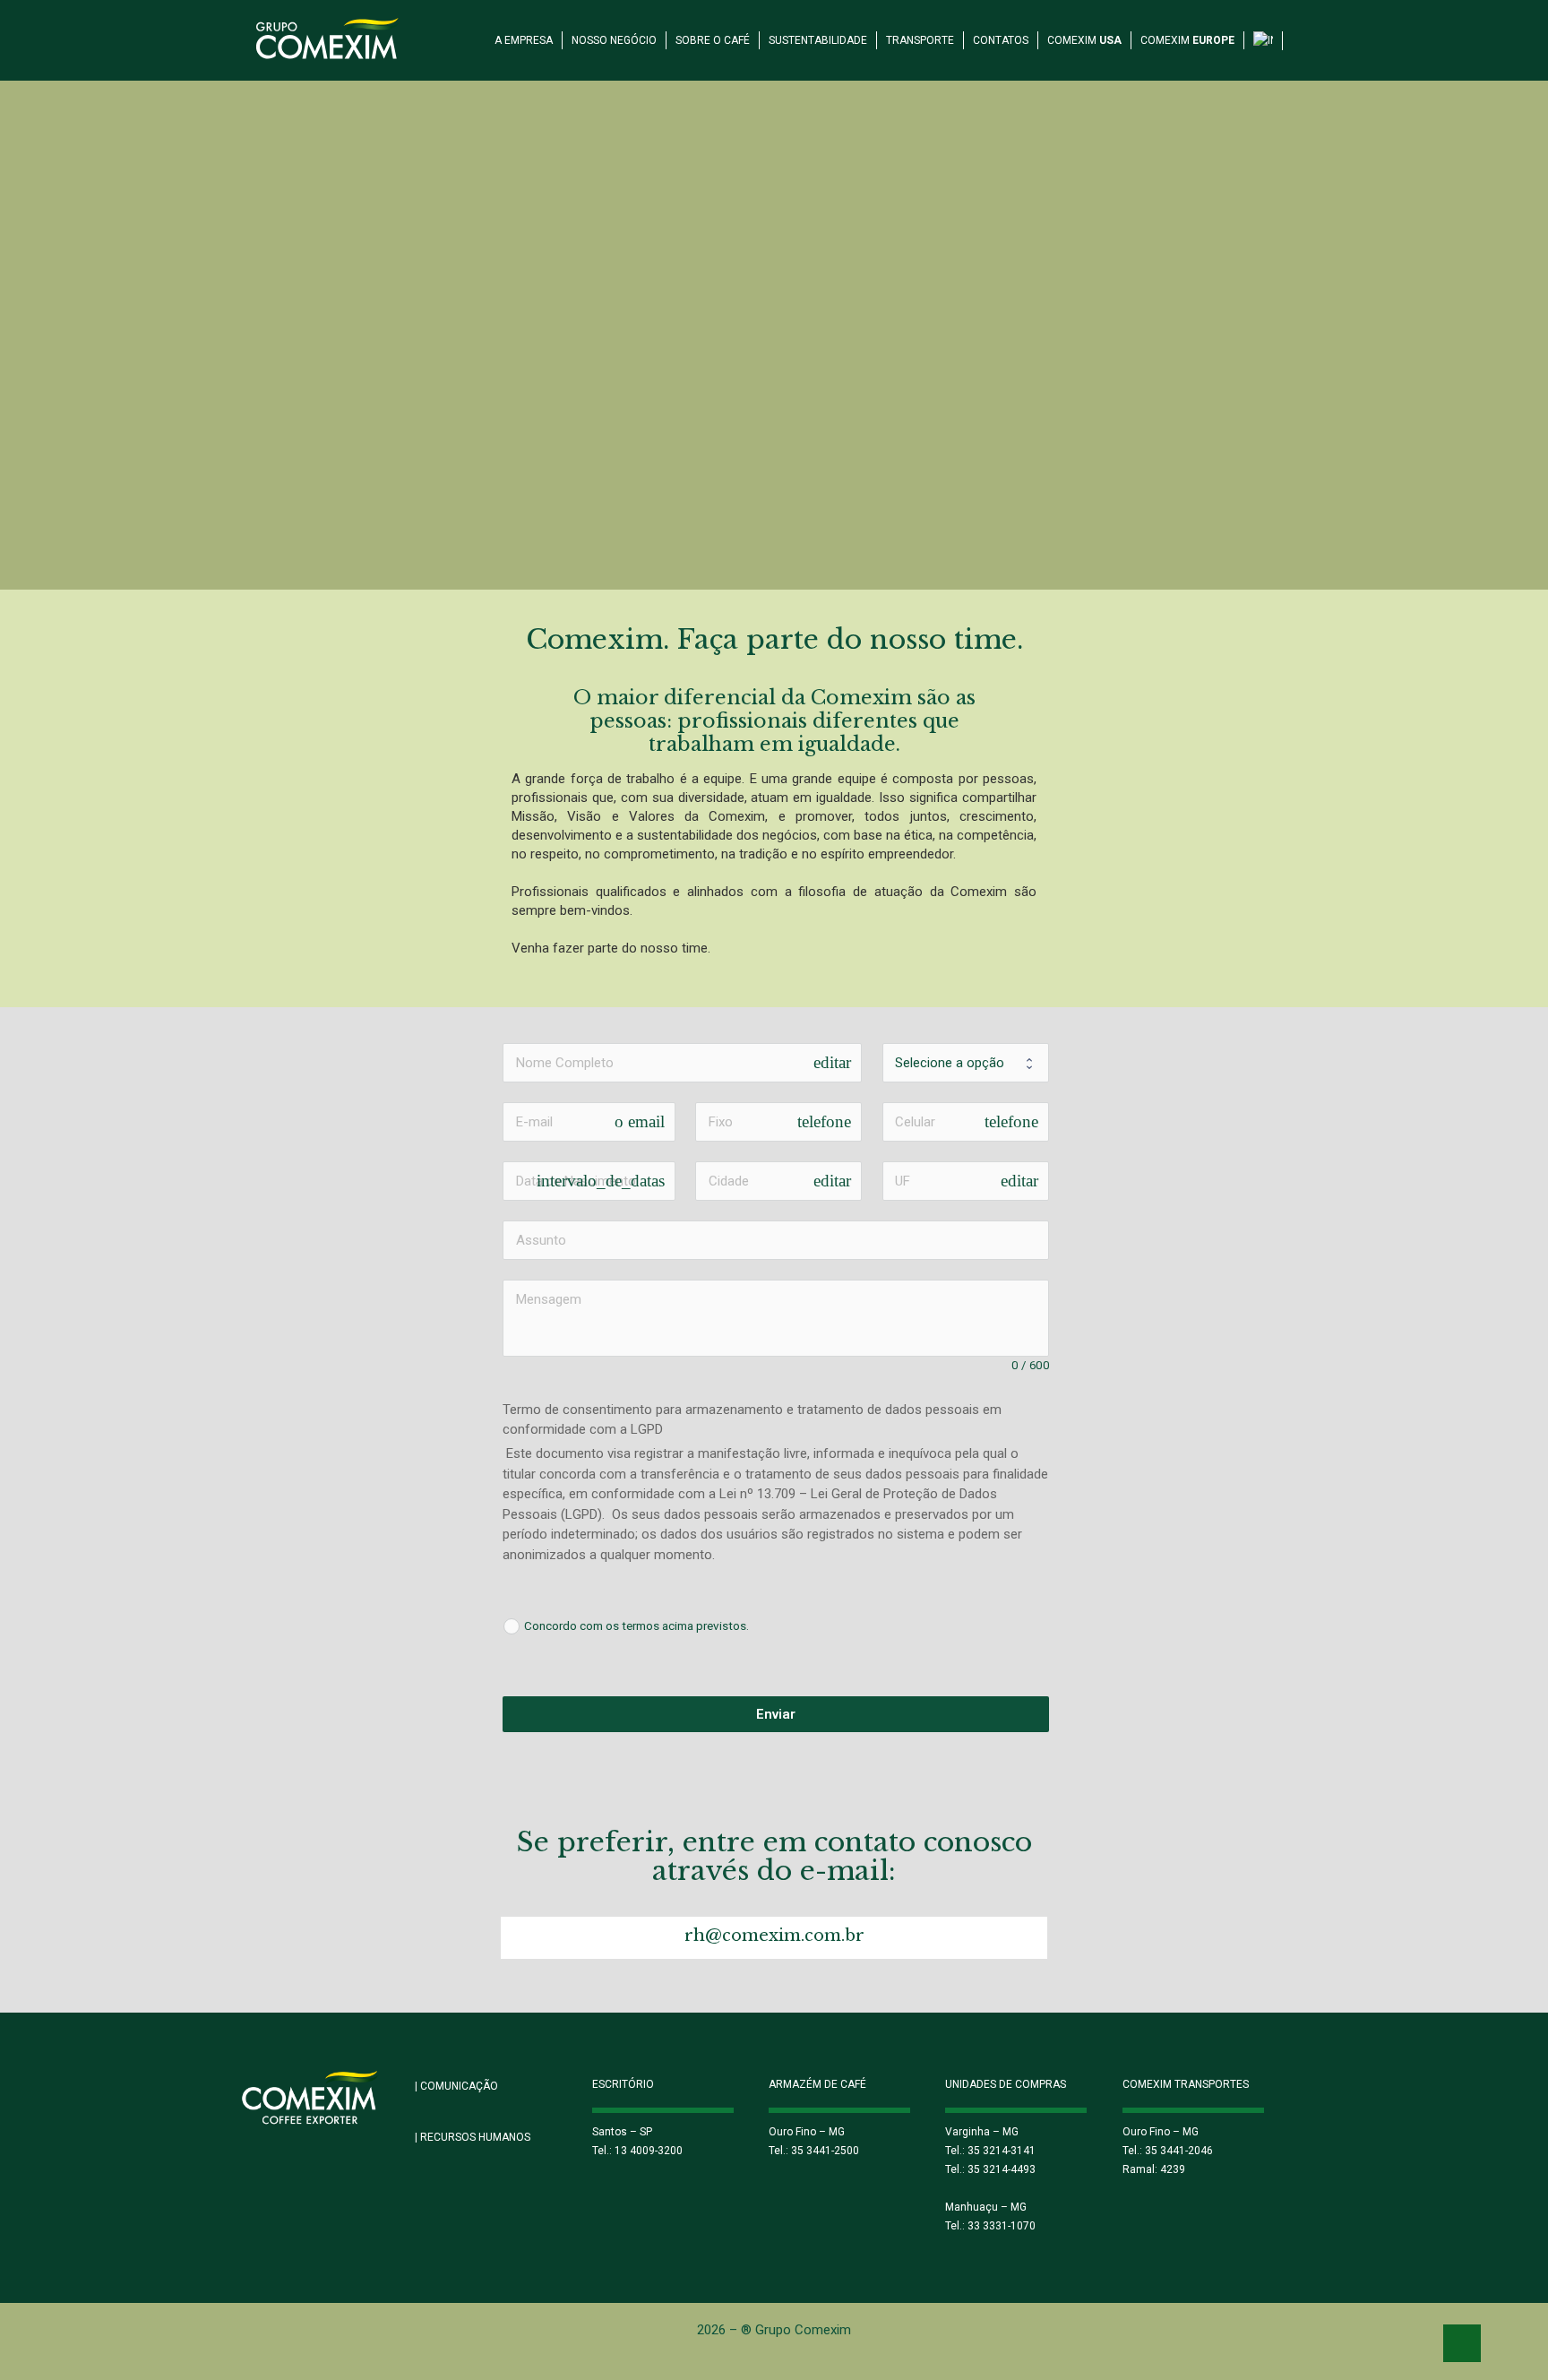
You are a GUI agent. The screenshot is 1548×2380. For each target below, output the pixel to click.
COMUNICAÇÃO (456, 2086)
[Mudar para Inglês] (1264, 30)
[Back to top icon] (1462, 2343)
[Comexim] (328, 36)
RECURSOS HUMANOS (473, 2137)
